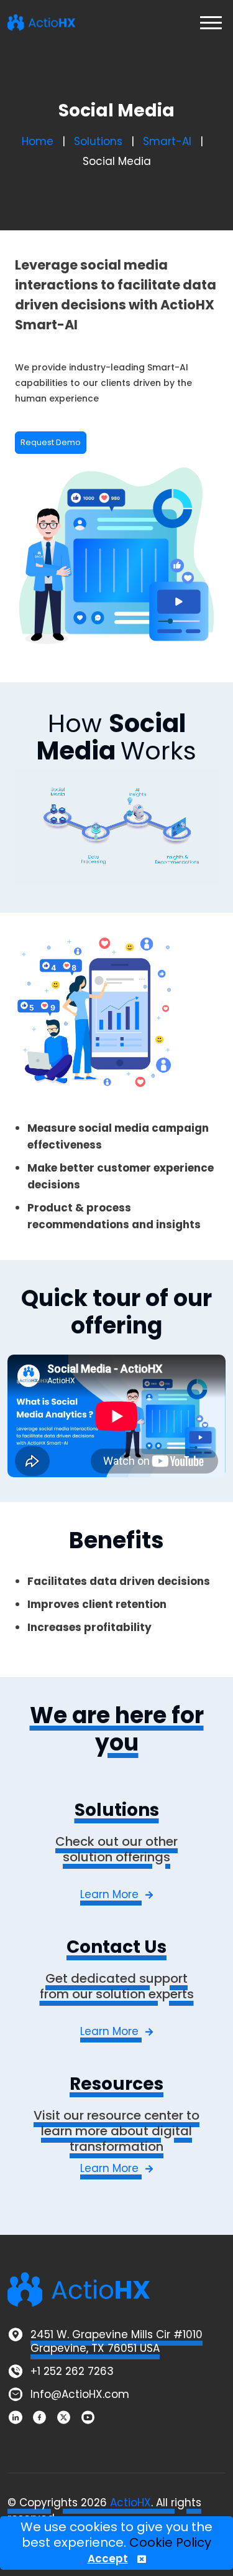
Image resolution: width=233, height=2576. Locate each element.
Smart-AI (167, 141)
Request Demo (51, 442)
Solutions (98, 141)
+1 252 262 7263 (72, 2371)
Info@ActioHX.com (80, 2394)
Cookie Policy (170, 2542)
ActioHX (130, 2503)
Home (38, 141)
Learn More (111, 1894)
